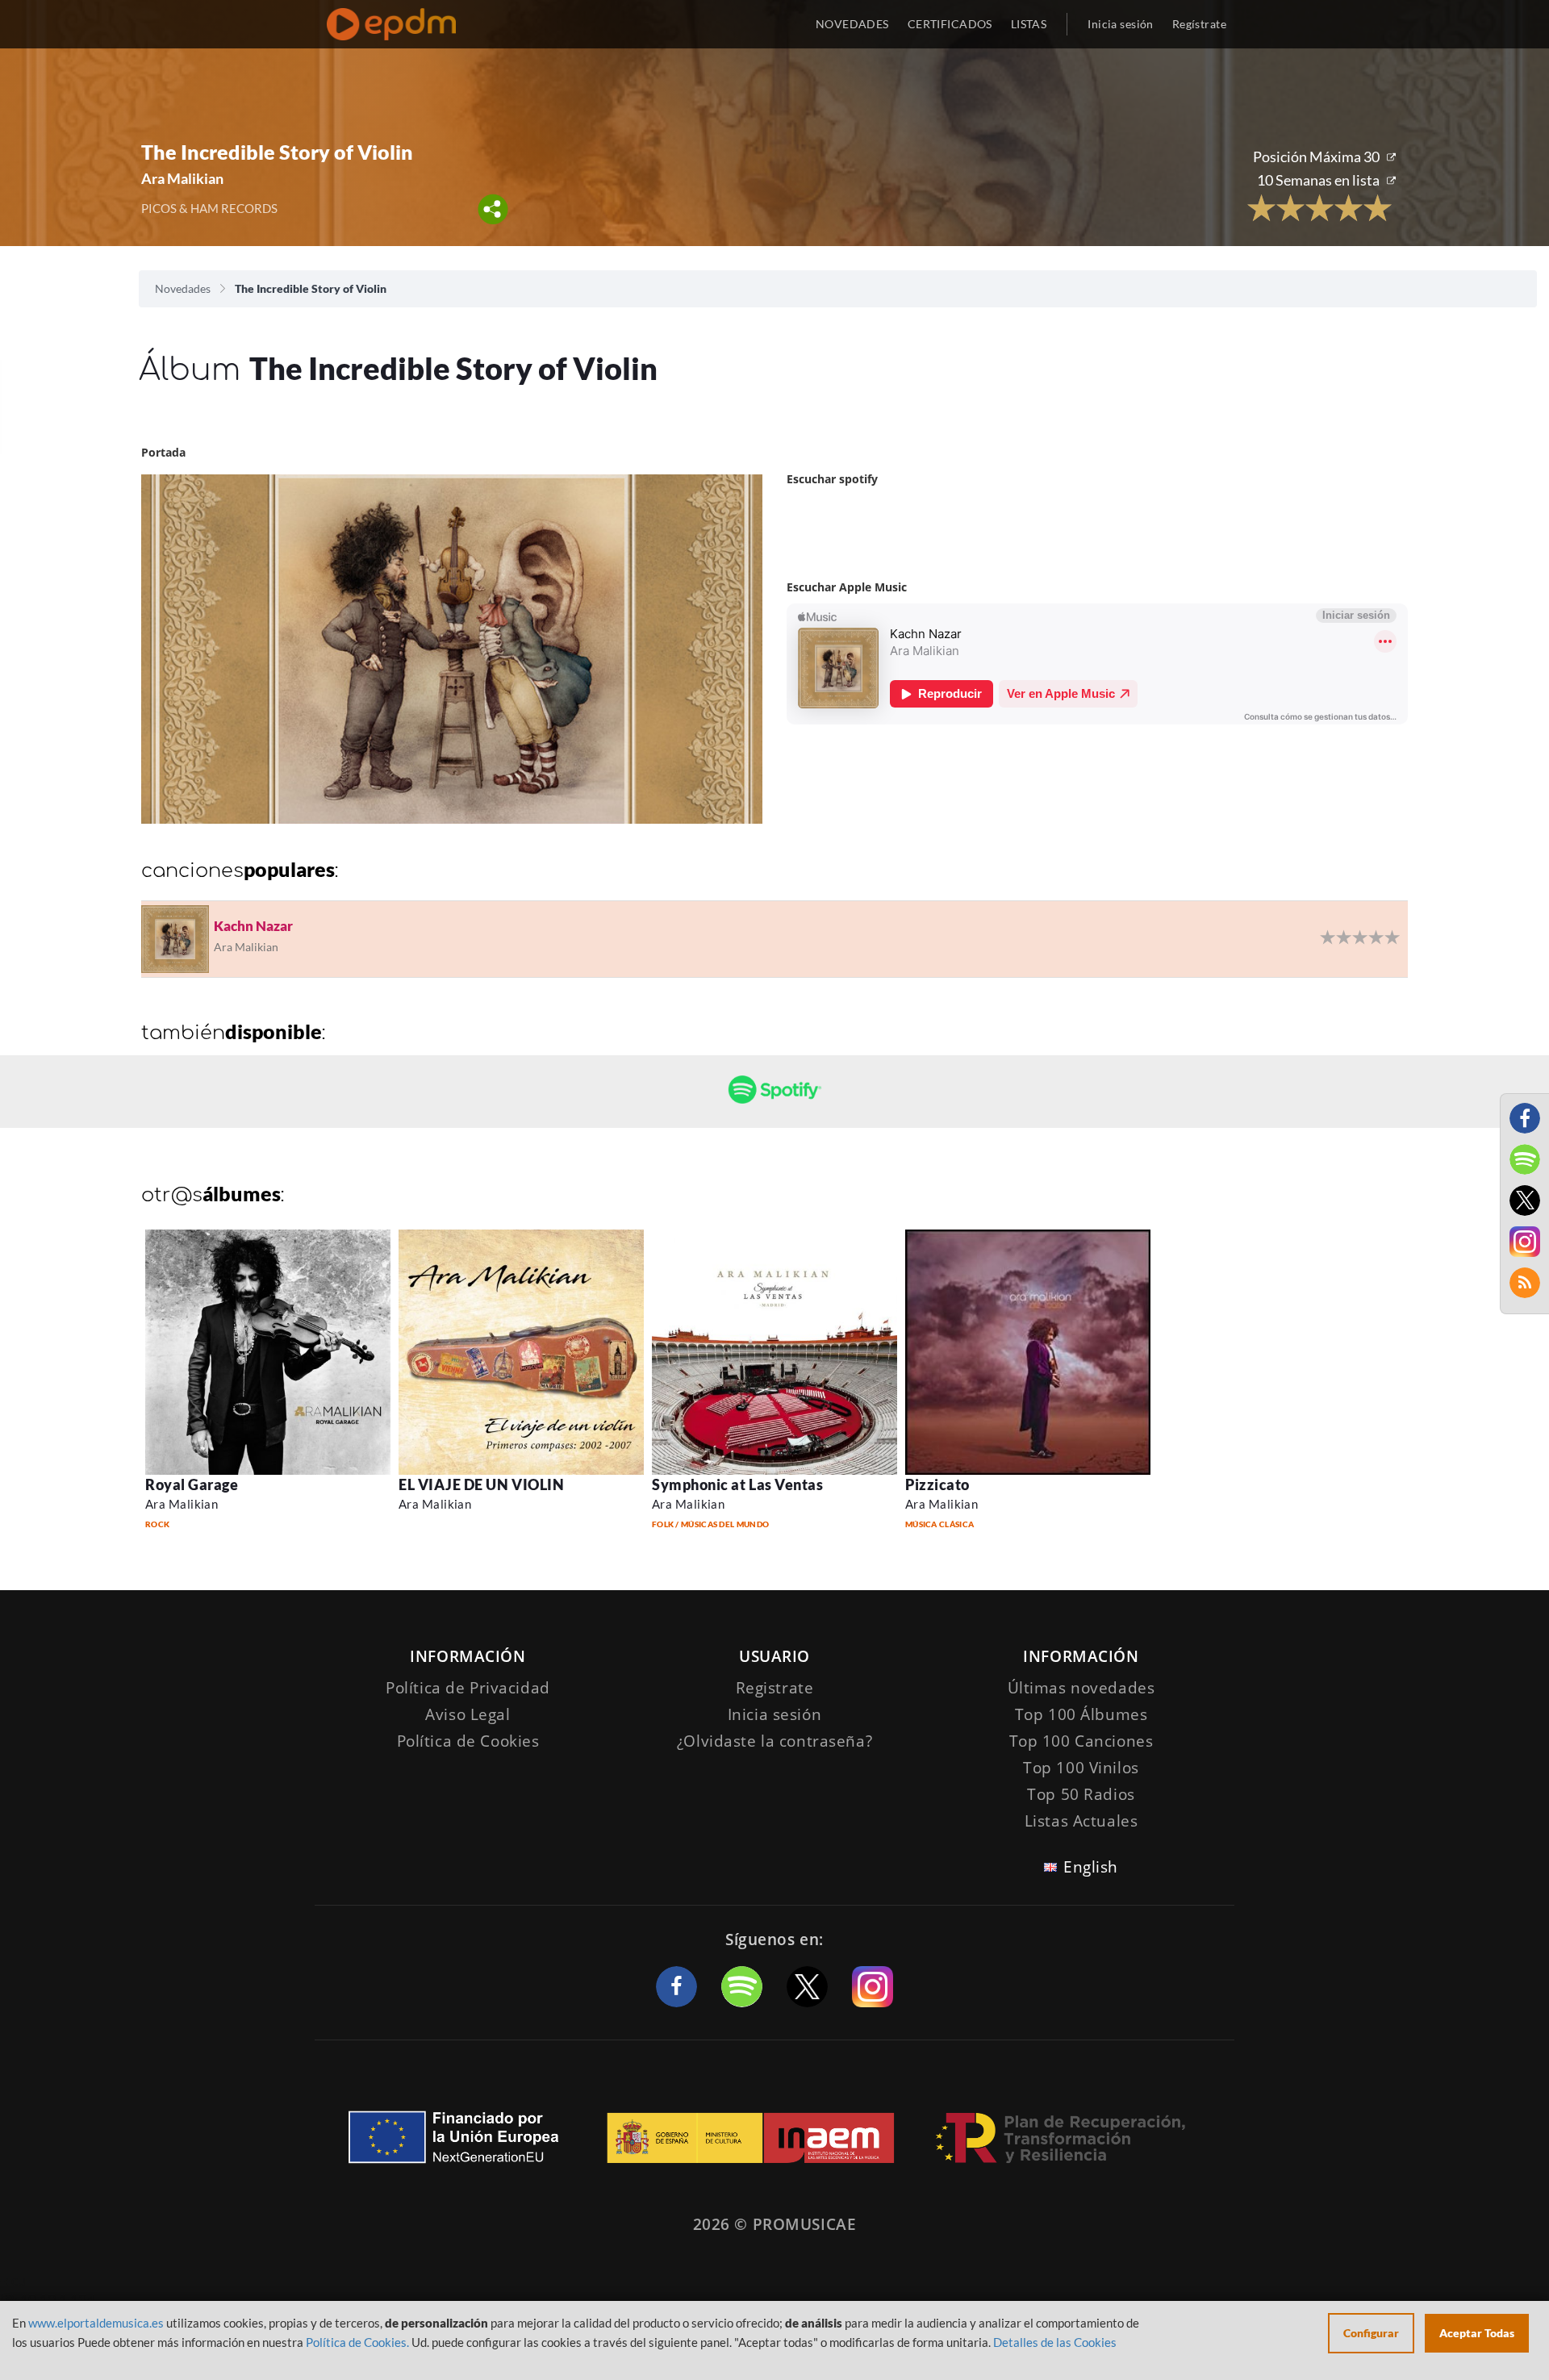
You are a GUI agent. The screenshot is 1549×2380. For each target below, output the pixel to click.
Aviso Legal (468, 1714)
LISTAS (1029, 24)
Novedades (183, 288)
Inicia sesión (1120, 24)
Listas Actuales (1081, 1821)
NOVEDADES (852, 24)
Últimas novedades (1081, 1688)
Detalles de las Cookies (1055, 2342)
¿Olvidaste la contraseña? (774, 1741)
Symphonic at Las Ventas (737, 1484)
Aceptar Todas (1477, 2333)
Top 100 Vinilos (1081, 1768)
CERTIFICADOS (950, 24)
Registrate (775, 1688)
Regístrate (1199, 24)
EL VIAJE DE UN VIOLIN (481, 1484)
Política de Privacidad (468, 1688)
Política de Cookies (468, 1741)
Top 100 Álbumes (1081, 1714)
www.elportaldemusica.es (96, 2323)
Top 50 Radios (1081, 1794)
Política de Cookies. (357, 2342)
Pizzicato (937, 1484)
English (1091, 1867)
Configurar (1371, 2333)
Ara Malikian (182, 1504)
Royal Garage (192, 1484)
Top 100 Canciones (1081, 1741)
